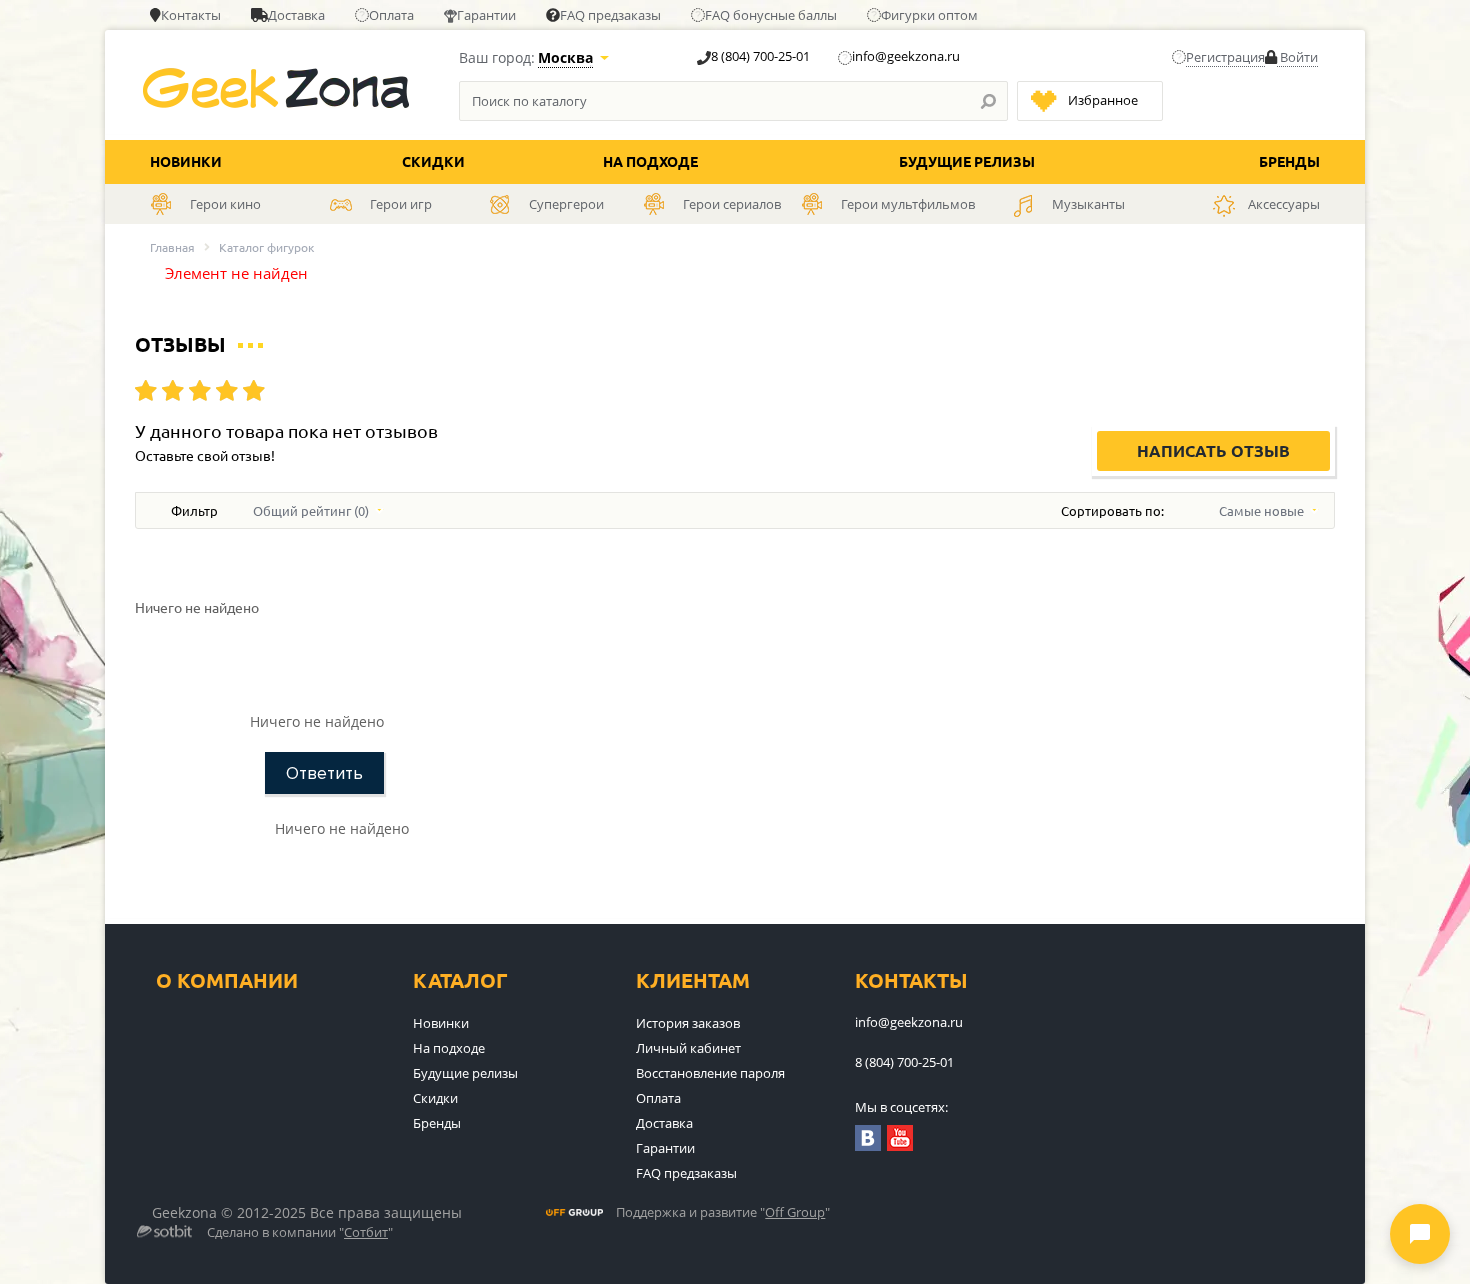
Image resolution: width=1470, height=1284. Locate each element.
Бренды (1289, 162)
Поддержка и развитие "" (723, 1213)
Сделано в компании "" (300, 1233)
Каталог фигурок (266, 247)
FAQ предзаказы (610, 15)
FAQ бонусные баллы (771, 15)
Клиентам (693, 980)
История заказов (688, 1023)
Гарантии (486, 15)
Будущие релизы (967, 162)
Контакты (191, 15)
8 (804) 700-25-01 (760, 56)
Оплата (391, 15)
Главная (172, 247)
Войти (1297, 57)
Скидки (433, 162)
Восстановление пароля (710, 1073)
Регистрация (1225, 57)
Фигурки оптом (929, 15)
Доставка (296, 15)
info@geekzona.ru (906, 56)
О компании (227, 980)
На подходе (650, 162)
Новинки (186, 162)
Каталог (460, 980)
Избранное (1103, 100)
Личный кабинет (688, 1048)
